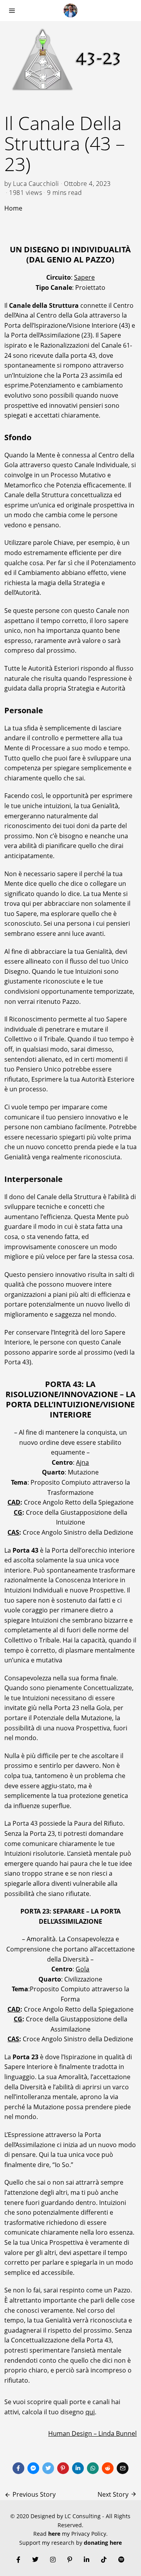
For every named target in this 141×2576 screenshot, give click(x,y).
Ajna (82, 1462)
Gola (82, 1969)
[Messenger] (33, 2468)
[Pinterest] (63, 2468)
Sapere (84, 277)
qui (90, 2412)
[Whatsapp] (93, 2468)
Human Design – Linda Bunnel (92, 2433)
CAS (13, 1532)
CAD (14, 1502)
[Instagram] (53, 2560)
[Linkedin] (78, 2468)
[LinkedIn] (87, 2560)
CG (18, 1512)
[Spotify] (121, 2560)
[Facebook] (18, 2468)
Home (13, 208)
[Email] (123, 2468)
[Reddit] (108, 2468)
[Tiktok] (104, 2560)
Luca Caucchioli (36, 184)
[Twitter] (48, 2468)
